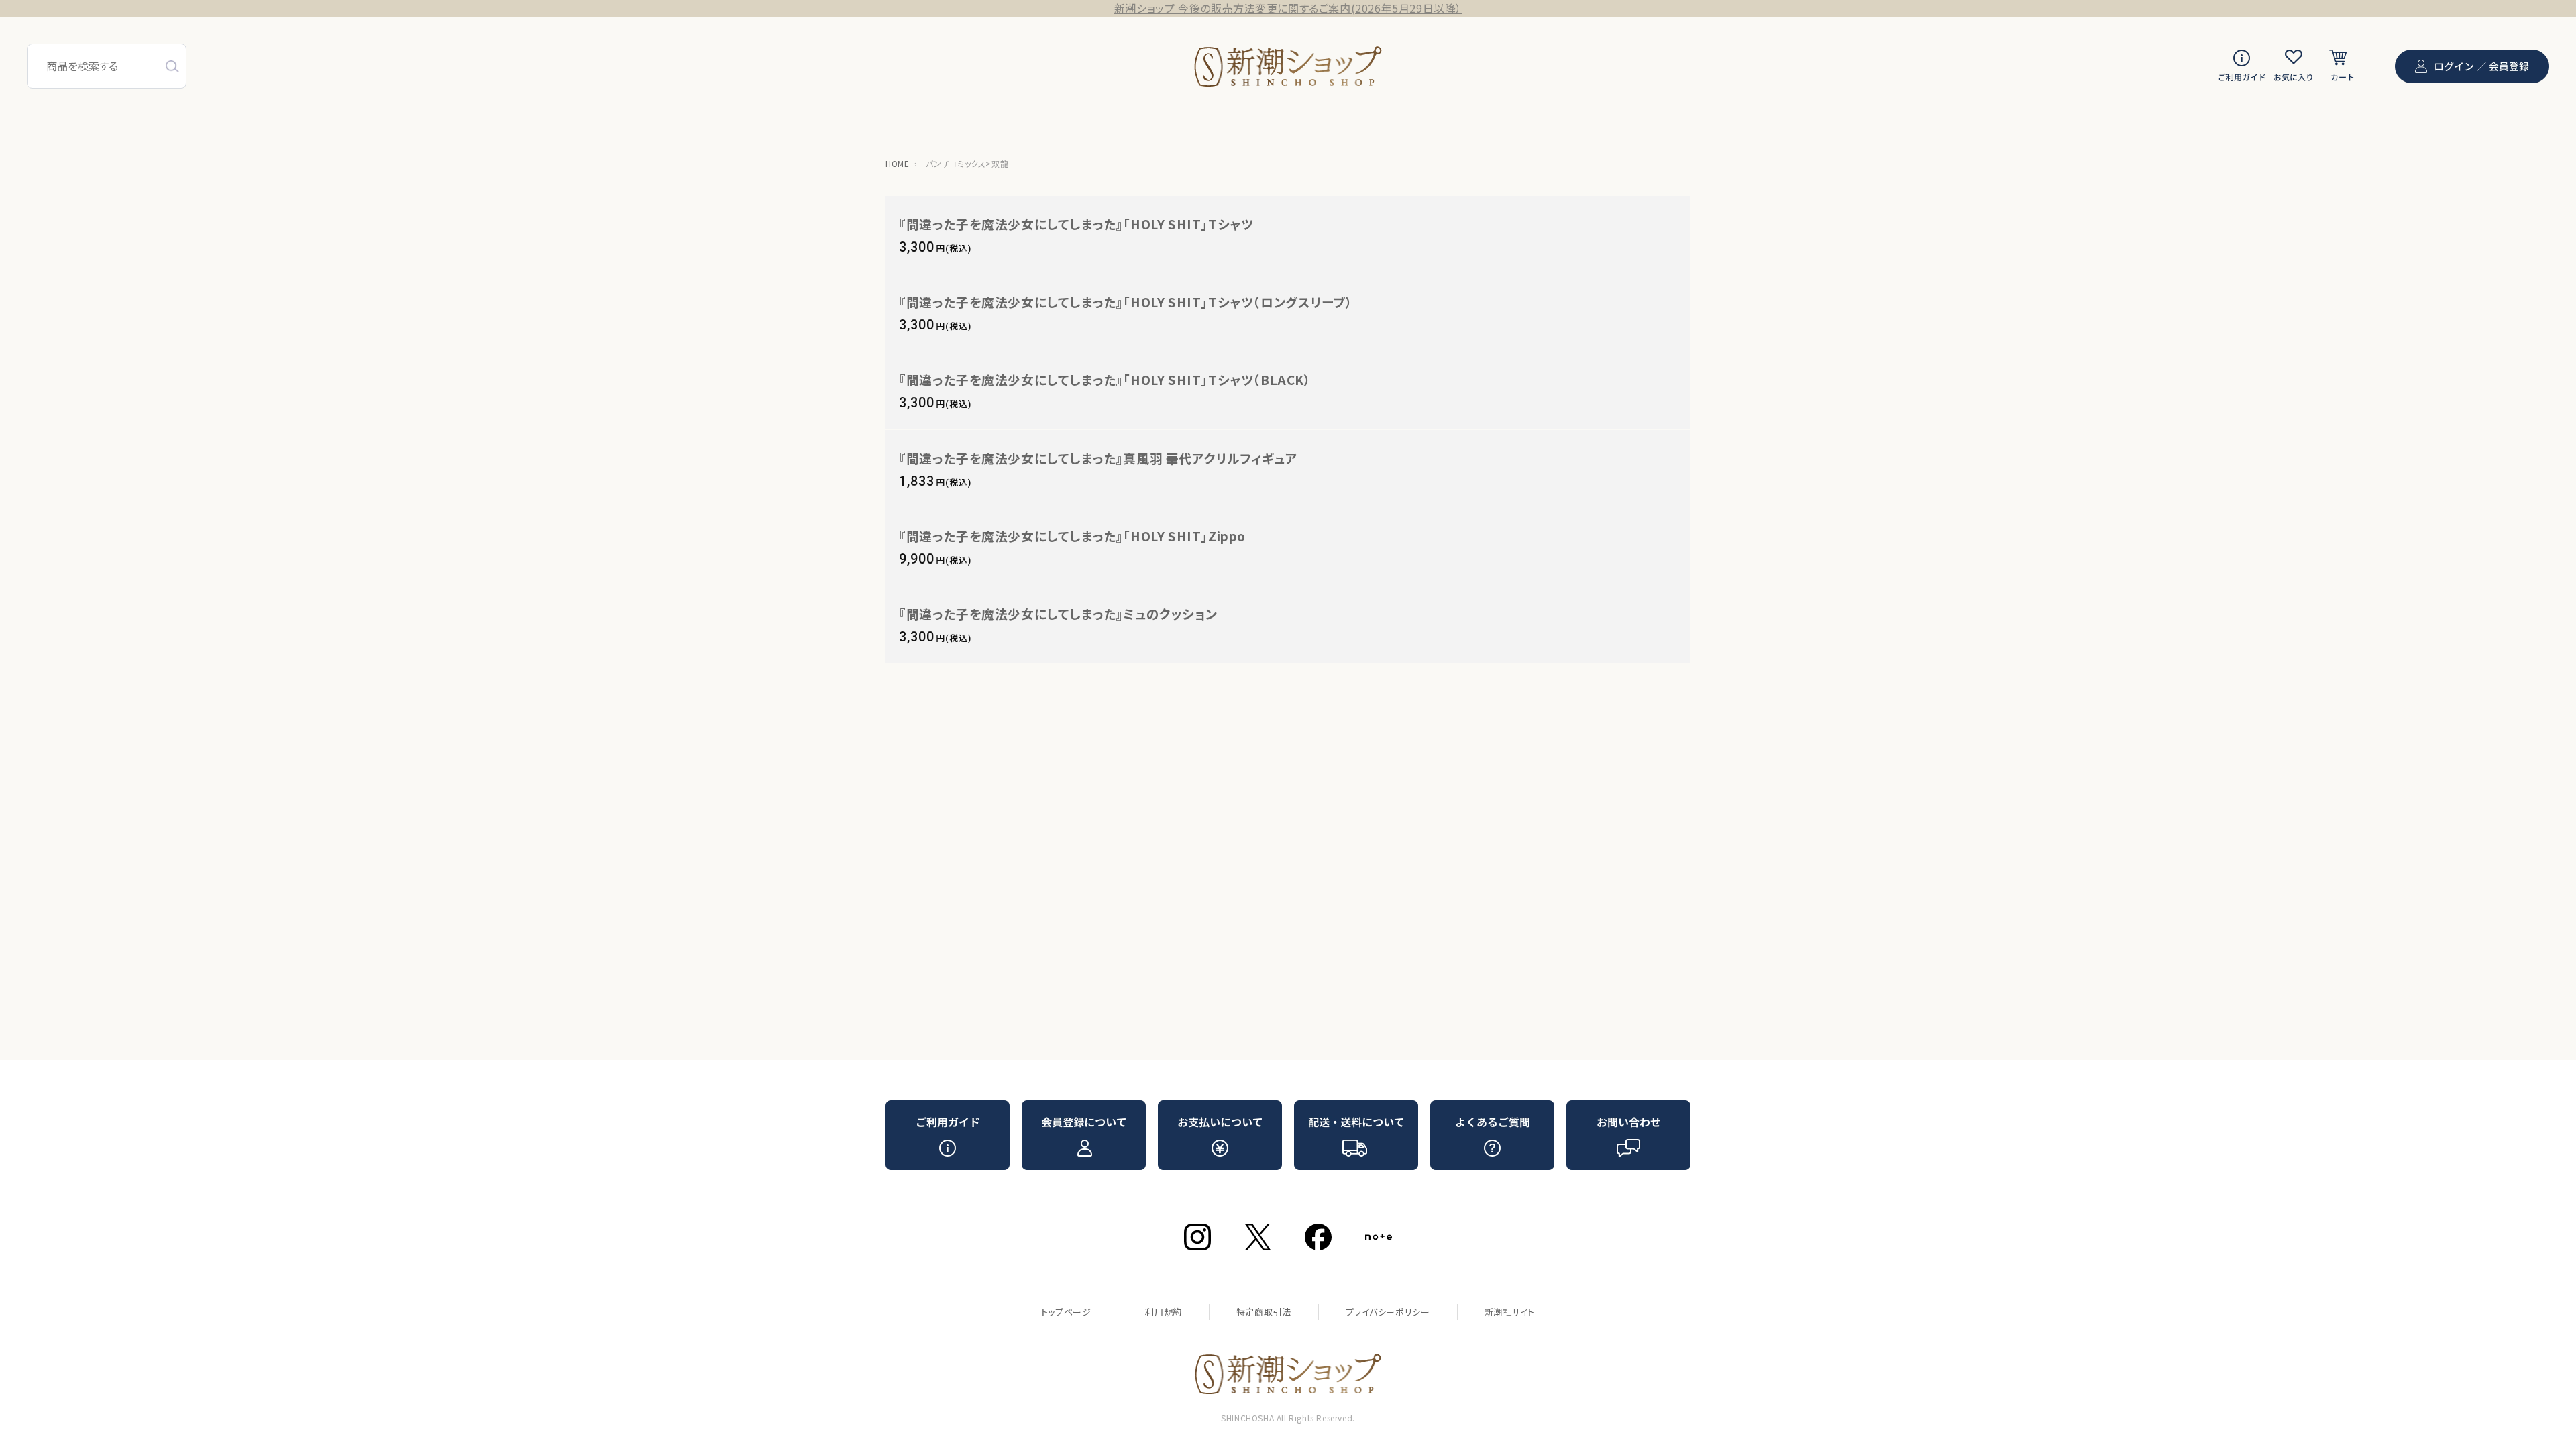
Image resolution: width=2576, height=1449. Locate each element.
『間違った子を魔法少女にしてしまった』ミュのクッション (1058, 613)
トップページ (1066, 1312)
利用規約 (1163, 1312)
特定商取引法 (1264, 1312)
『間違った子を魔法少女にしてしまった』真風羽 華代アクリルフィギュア (1098, 458)
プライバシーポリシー (1388, 1312)
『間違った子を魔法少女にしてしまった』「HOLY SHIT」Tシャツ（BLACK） (1105, 379)
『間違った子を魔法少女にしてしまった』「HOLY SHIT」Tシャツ (1076, 224)
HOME (897, 163)
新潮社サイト (1510, 1312)
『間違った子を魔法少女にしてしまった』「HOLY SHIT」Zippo (1072, 536)
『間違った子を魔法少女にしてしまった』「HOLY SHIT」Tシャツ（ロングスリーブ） (1126, 302)
